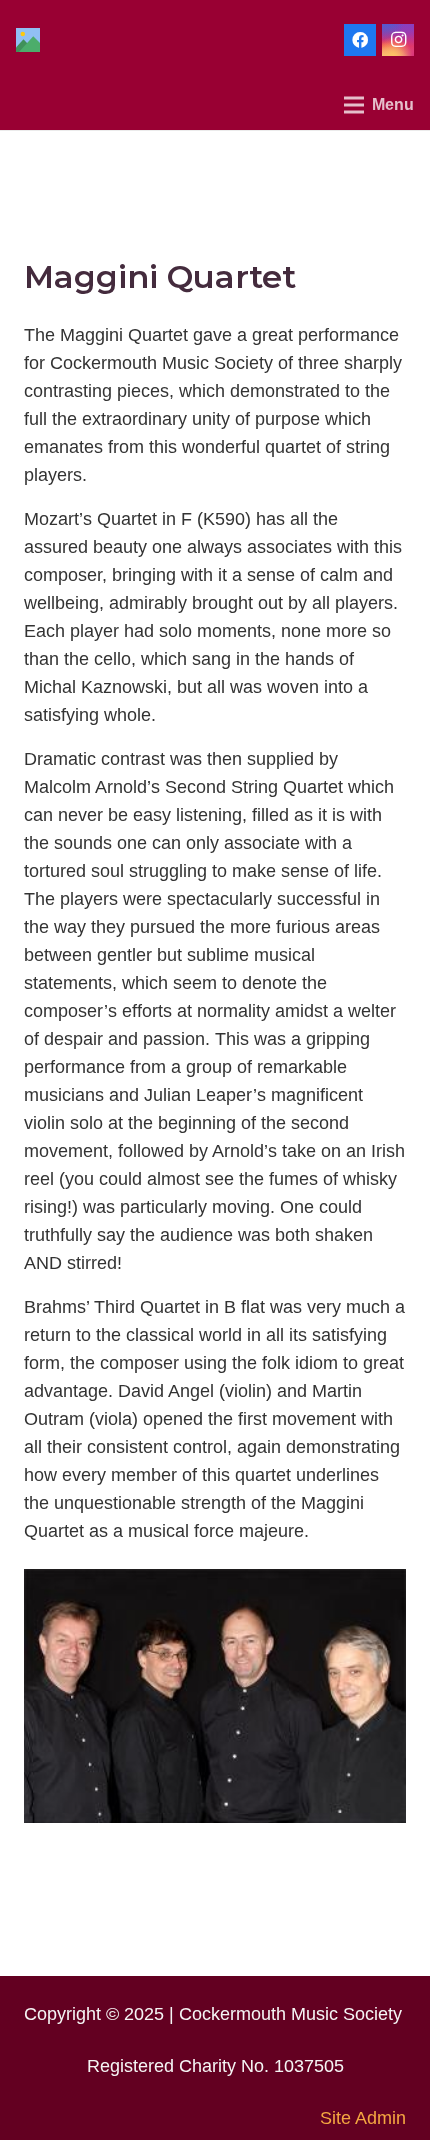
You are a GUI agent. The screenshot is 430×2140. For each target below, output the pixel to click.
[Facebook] (360, 40)
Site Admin (363, 2118)
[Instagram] (398, 40)
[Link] (28, 40)
